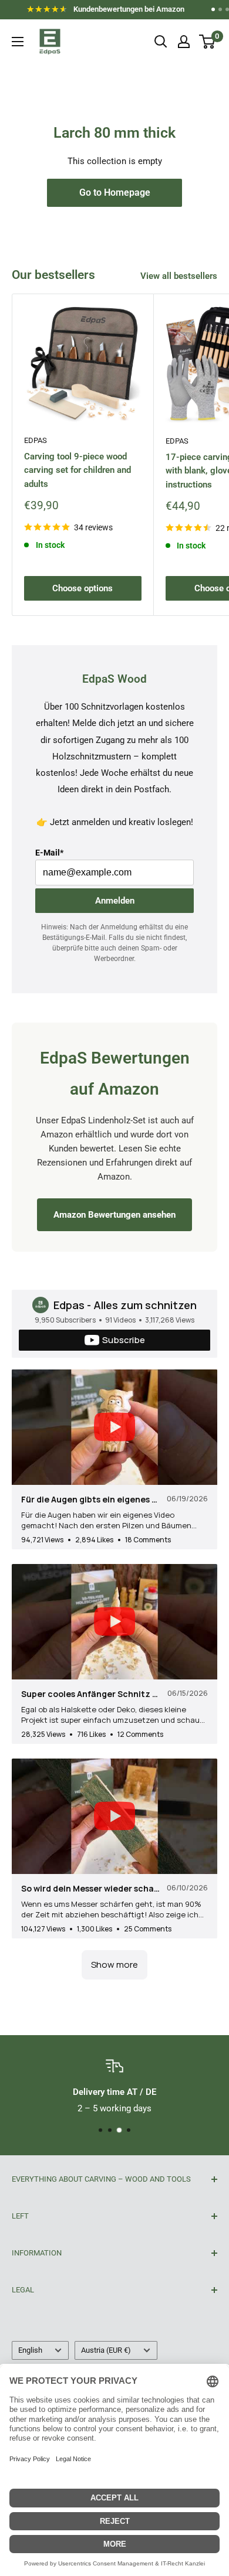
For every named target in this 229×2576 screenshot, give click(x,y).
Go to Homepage (115, 192)
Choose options (82, 588)
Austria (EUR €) (106, 2350)
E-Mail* (49, 853)
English (30, 2350)
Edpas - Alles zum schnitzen (125, 1305)
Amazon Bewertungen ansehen (114, 1215)
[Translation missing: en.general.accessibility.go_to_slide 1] (213, 9)
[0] (208, 42)
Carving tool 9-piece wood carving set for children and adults (78, 470)
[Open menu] (18, 42)
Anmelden (115, 901)
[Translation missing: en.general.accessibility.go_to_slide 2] (220, 9)
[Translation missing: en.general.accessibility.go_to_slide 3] (227, 9)
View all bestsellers (179, 276)
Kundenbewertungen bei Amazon (113, 11)
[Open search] (161, 42)
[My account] (184, 42)
